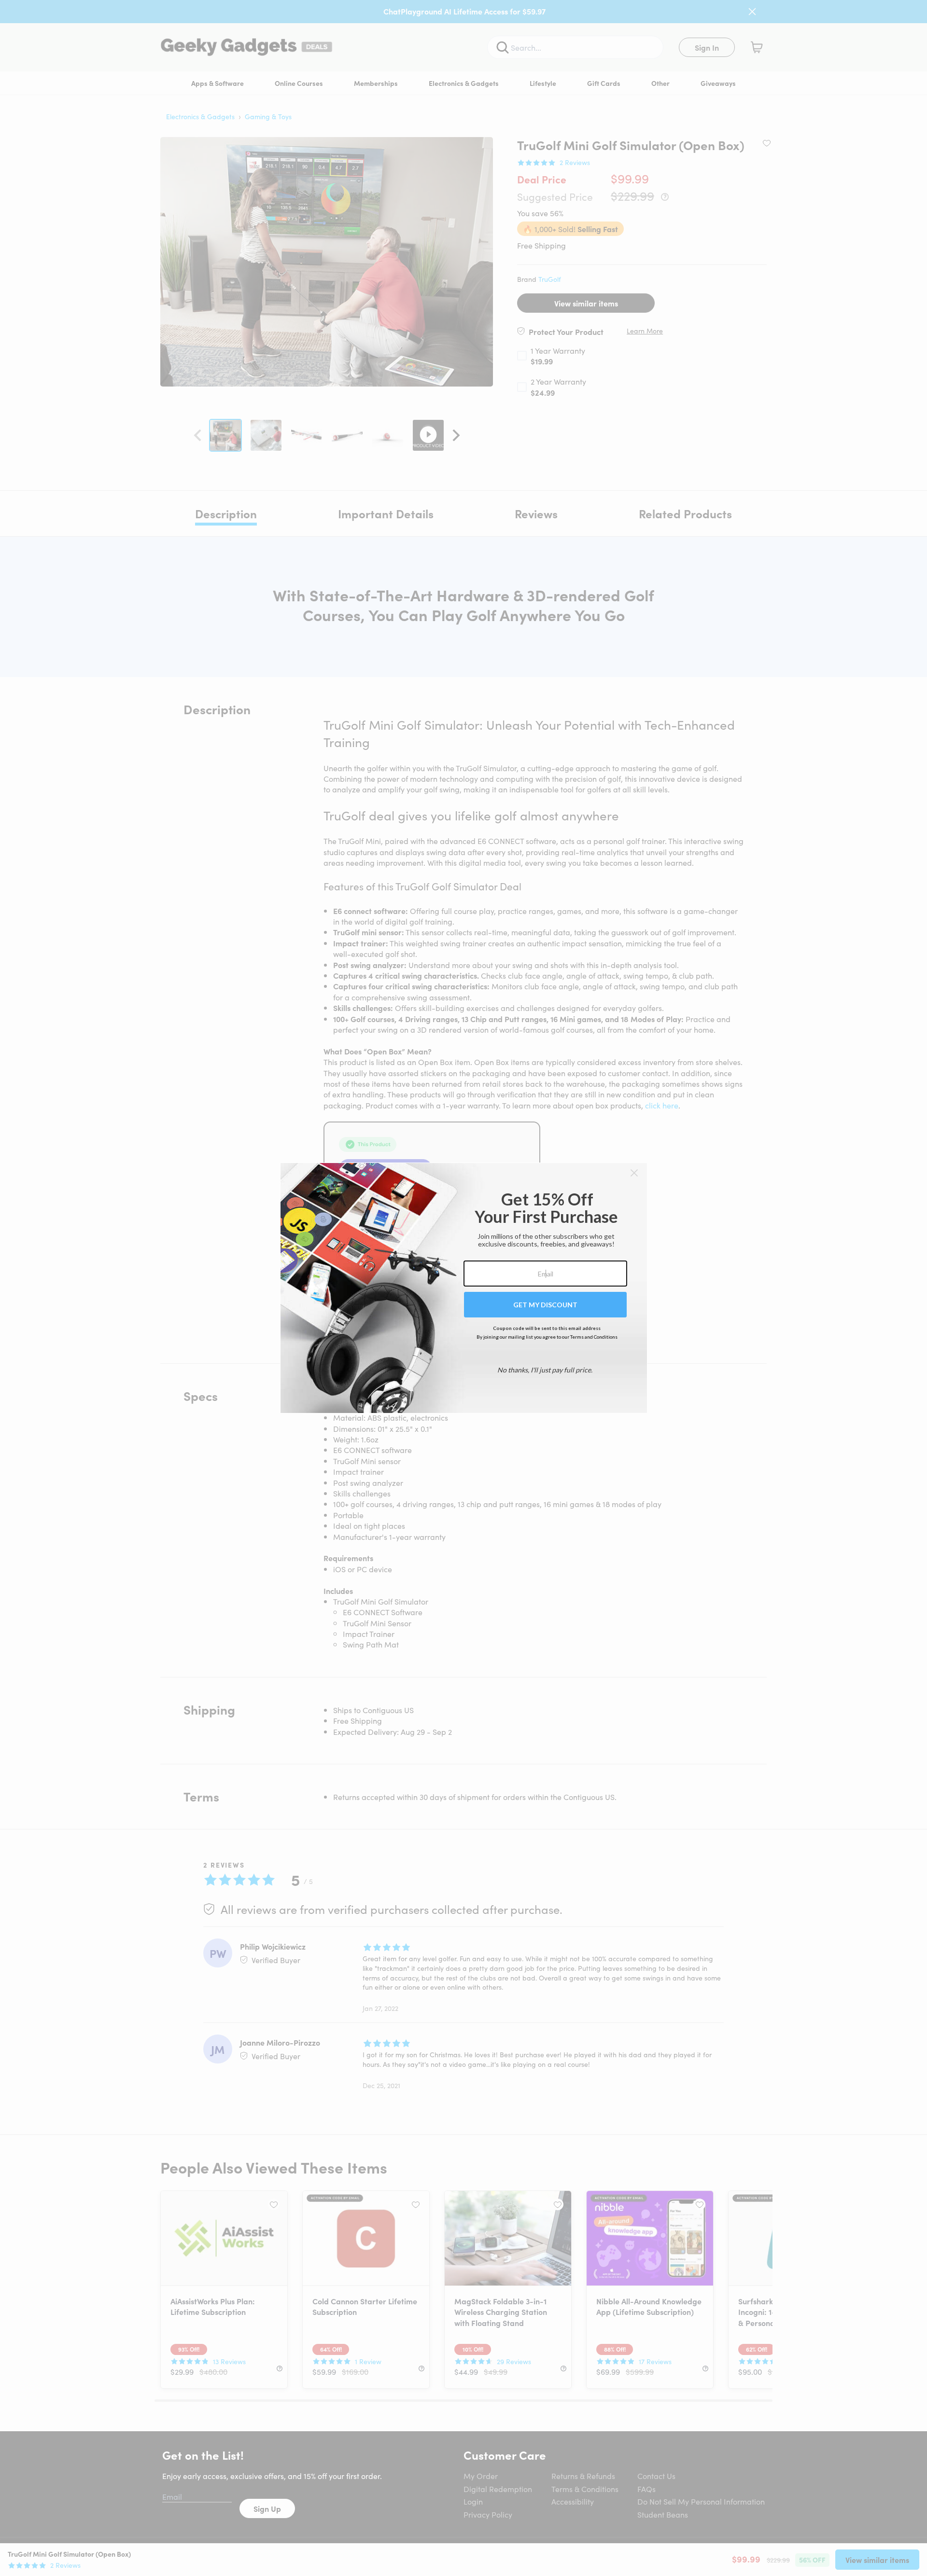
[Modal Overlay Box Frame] (464, 1288)
